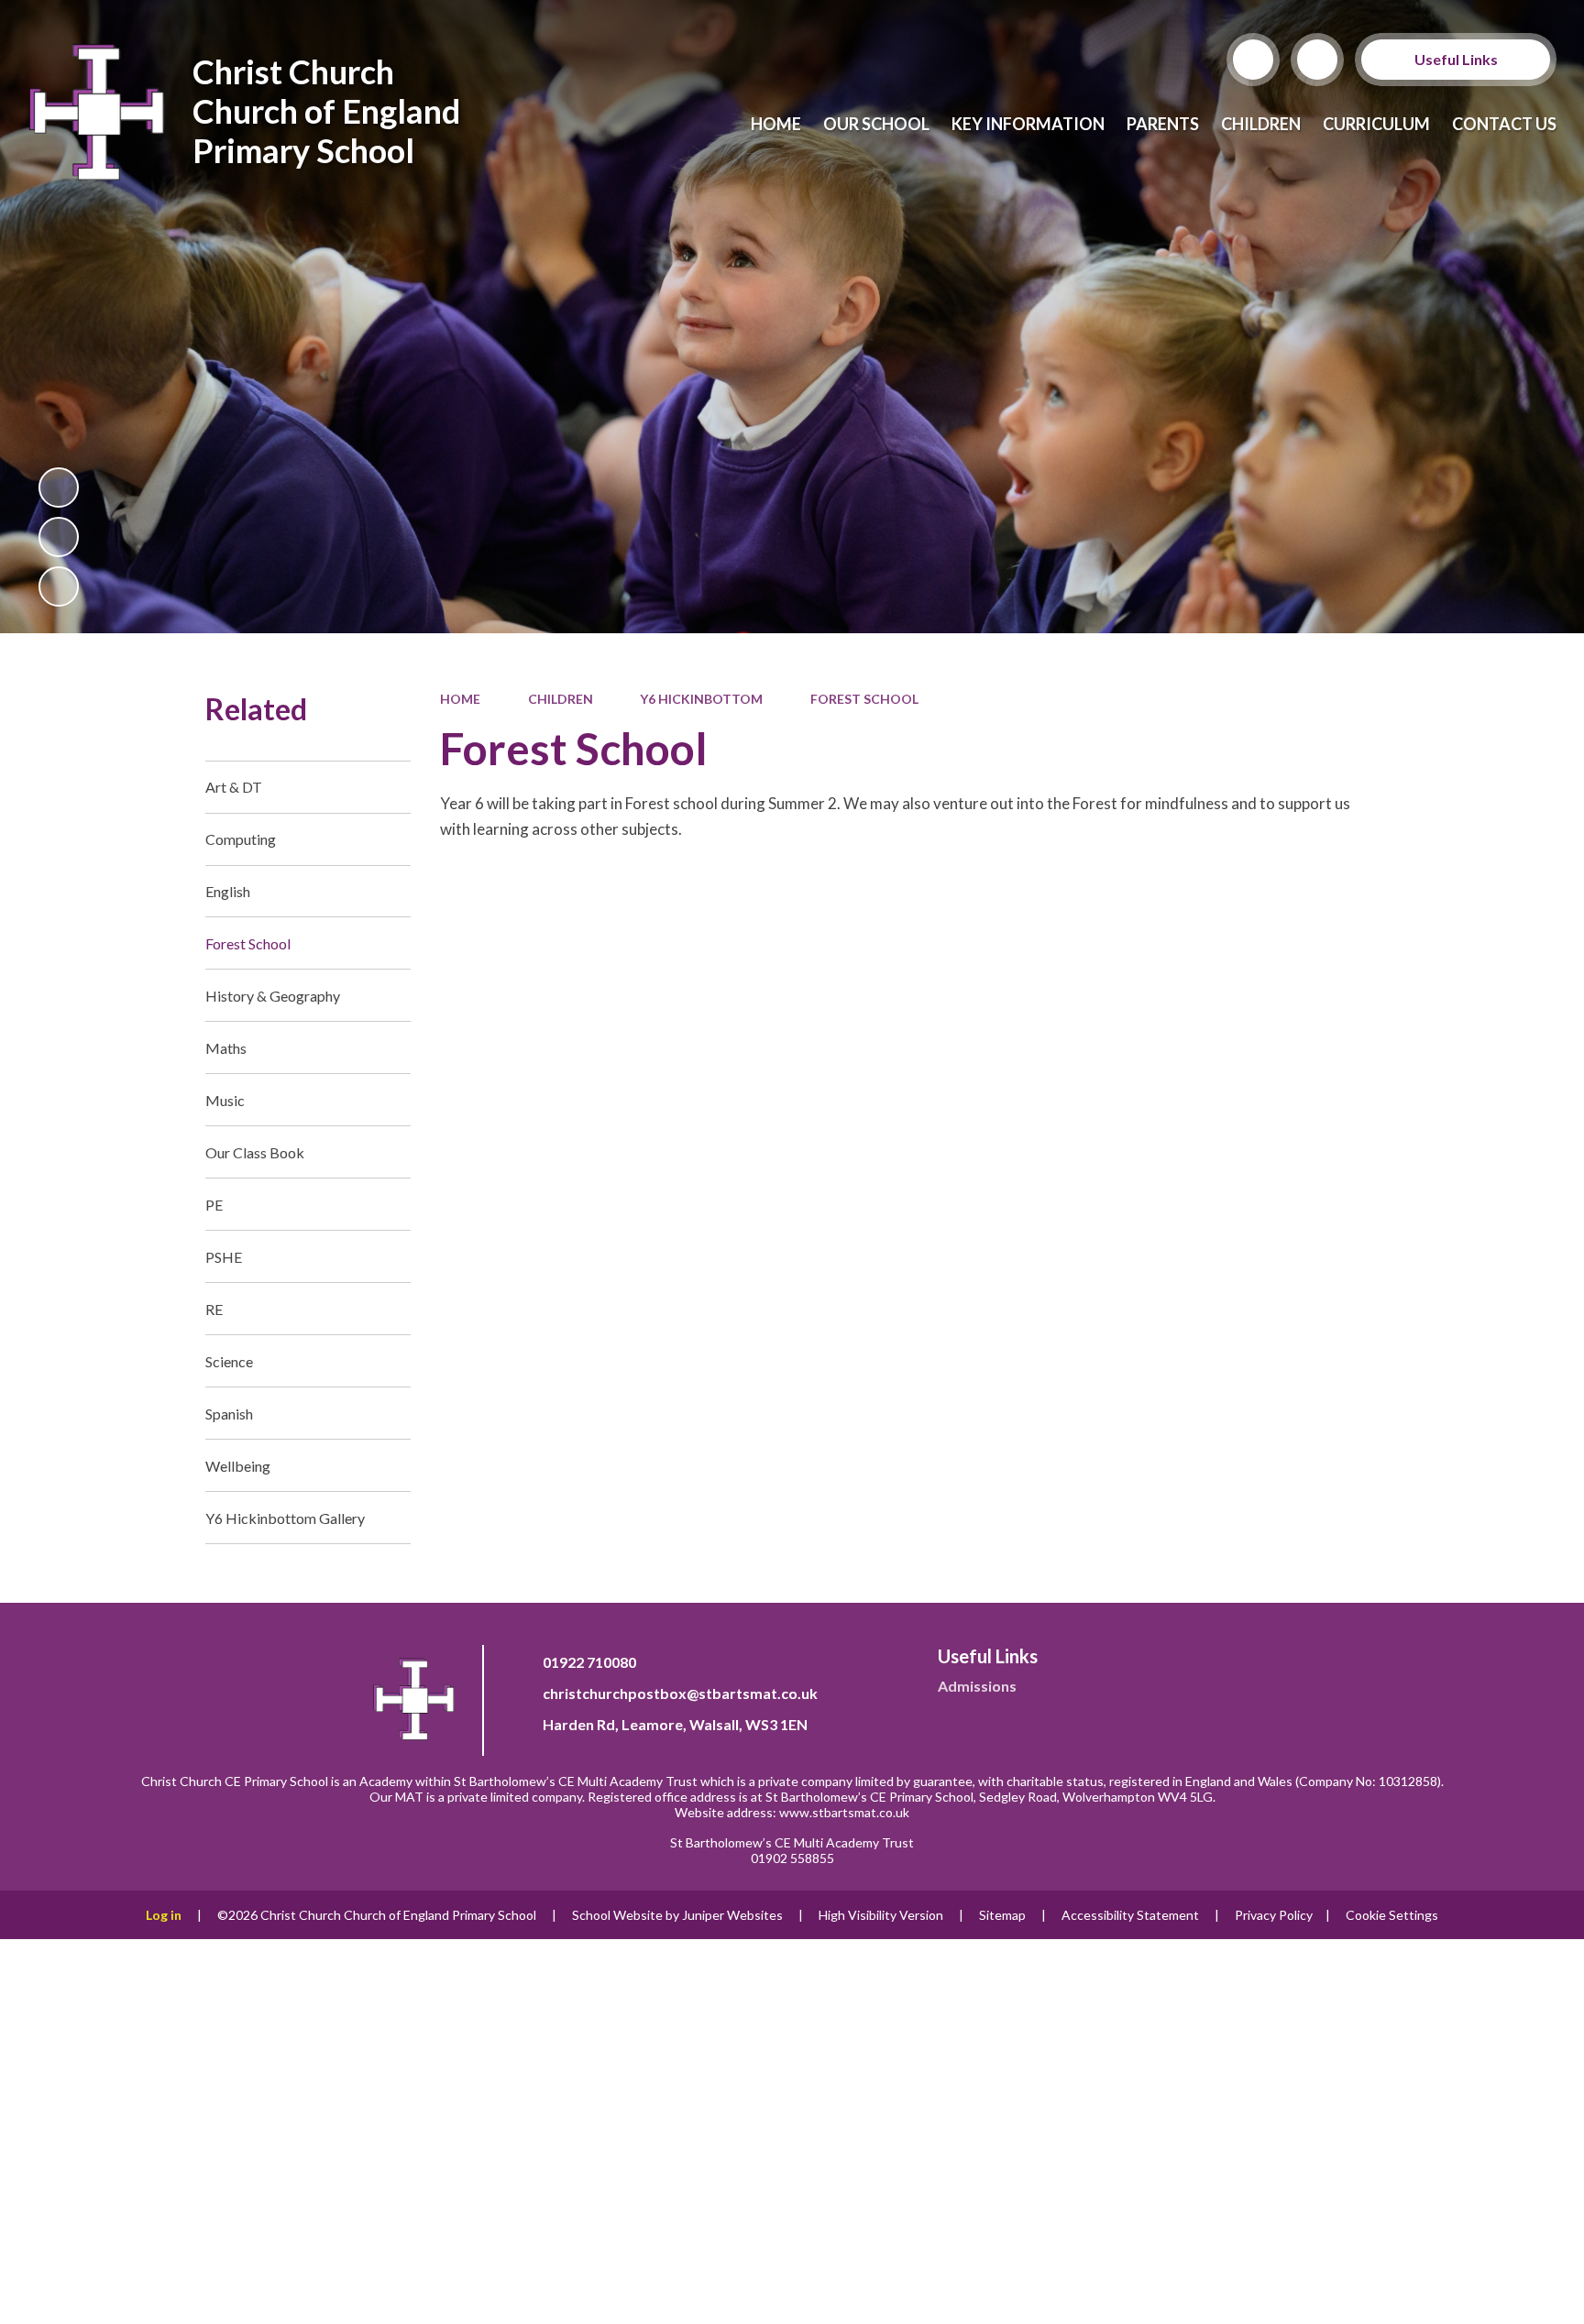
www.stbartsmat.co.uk (844, 1812)
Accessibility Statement (1130, 1915)
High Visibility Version (881, 1915)
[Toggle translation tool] (1317, 60)
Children (561, 699)
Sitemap (1002, 1915)
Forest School (864, 699)
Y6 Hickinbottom (701, 699)
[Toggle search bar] (1253, 60)
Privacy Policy (1274, 1915)
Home (460, 699)
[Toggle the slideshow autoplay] (59, 488)
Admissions (977, 1686)
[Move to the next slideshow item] (59, 586)
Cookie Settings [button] (1392, 1915)
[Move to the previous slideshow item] (59, 537)
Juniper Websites (732, 1915)
